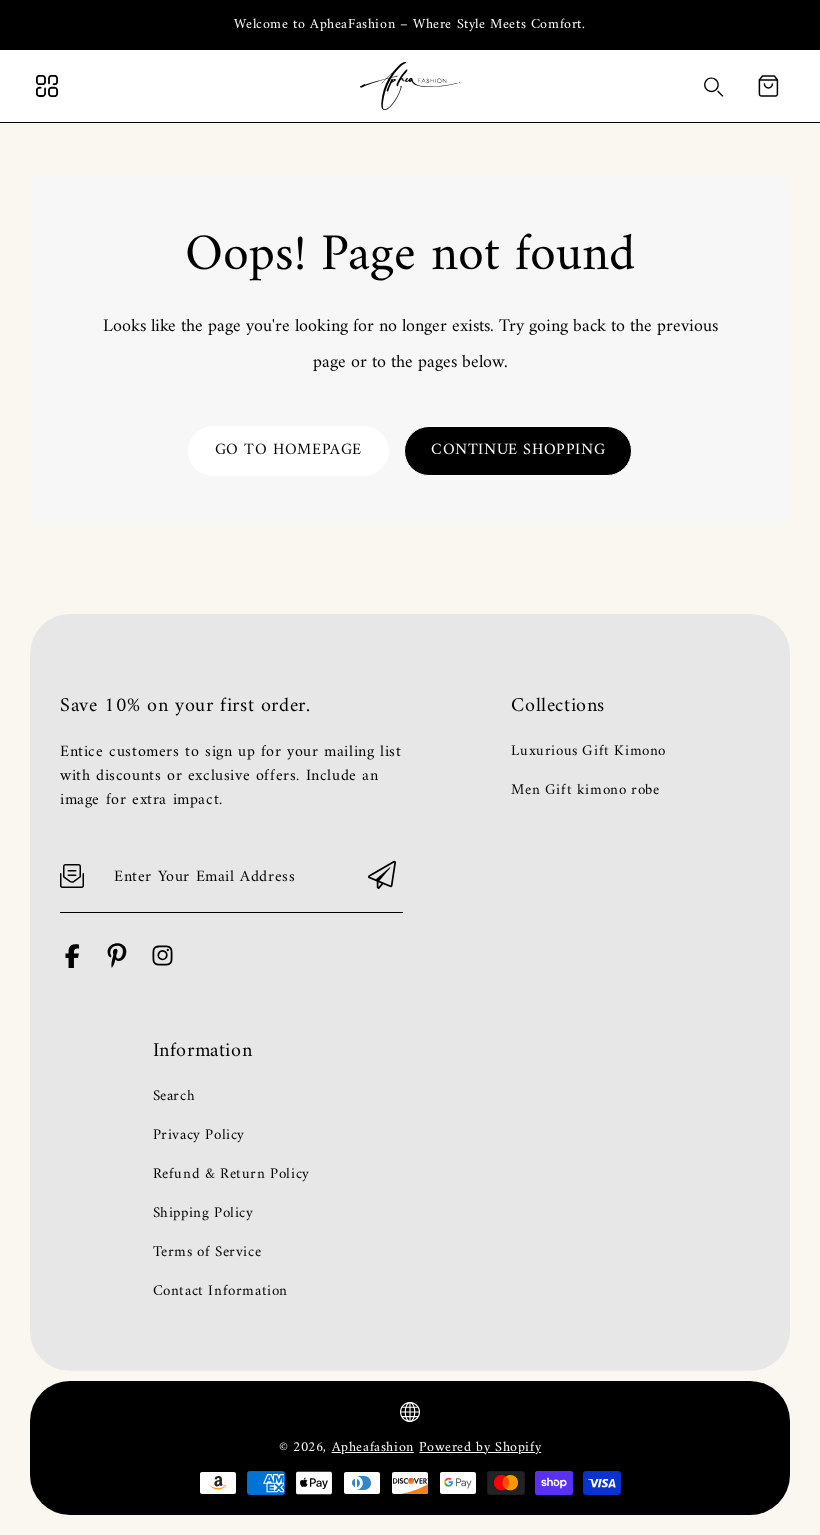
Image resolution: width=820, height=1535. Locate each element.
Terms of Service (207, 1253)
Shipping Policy (203, 1214)
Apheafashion (373, 1447)
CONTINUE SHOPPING (518, 450)
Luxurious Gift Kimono (588, 752)
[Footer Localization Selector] (410, 1412)
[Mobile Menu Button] (47, 86)
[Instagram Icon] (162, 964)
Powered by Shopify (480, 1447)
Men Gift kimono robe (585, 791)
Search (174, 1097)
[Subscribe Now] (382, 876)
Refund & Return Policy (231, 1175)
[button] (768, 86)
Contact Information (220, 1292)
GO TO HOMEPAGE (288, 450)
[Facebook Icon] (72, 964)
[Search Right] (714, 87)
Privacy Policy (199, 1136)
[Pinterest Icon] (117, 964)
